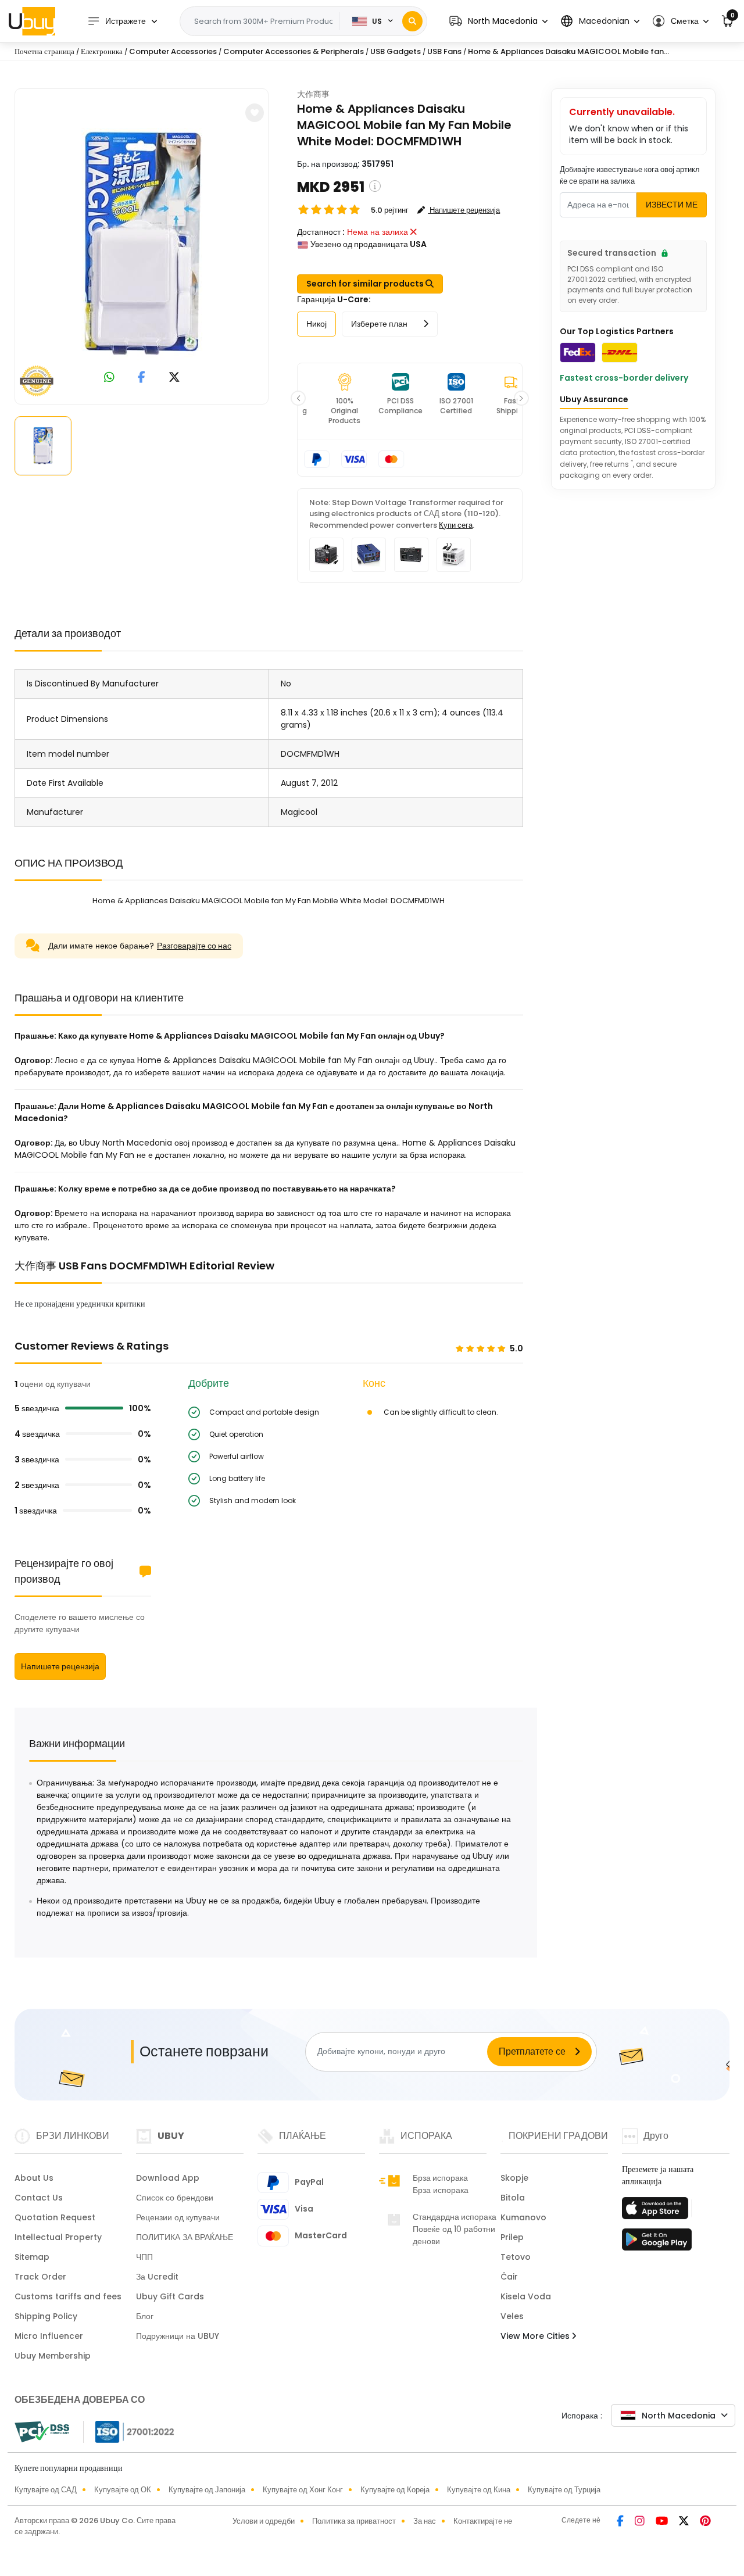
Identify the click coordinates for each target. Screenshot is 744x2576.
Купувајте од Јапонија (207, 2490)
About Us (34, 2178)
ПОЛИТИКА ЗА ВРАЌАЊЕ (185, 2237)
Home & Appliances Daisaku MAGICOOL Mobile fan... (568, 51)
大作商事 (313, 94)
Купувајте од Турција (564, 2490)
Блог (145, 2316)
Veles (512, 2316)
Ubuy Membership (53, 2356)
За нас (425, 2521)
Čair (509, 2277)
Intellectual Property (58, 2237)
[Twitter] (685, 2522)
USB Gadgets (396, 51)
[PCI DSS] (42, 2432)
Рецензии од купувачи (178, 2217)
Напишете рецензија (60, 1666)
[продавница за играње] (657, 2243)
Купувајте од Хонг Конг (303, 2490)
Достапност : (321, 232)
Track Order (40, 2277)
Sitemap (32, 2257)
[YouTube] (663, 2522)
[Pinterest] (705, 2522)
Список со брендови (175, 2198)
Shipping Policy (46, 2316)
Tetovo (516, 2257)
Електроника (102, 51)
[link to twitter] (174, 378)
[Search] (412, 21)
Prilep (512, 2237)
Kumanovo (523, 2217)
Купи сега (456, 525)
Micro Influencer (49, 2336)
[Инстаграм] (641, 2522)
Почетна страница (44, 51)
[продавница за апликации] (657, 2212)
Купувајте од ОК (123, 2490)
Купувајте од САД (46, 2490)
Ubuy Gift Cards (170, 2296)
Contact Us (39, 2198)
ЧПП (144, 2257)
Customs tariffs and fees (68, 2296)
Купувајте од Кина (479, 2490)
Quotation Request (55, 2217)
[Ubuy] (32, 21)
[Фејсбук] (621, 2522)
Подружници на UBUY (178, 2336)
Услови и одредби (264, 2521)
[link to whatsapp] (109, 378)
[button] (498, 21)
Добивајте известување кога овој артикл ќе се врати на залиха (630, 175)
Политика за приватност (354, 2521)
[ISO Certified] (129, 2431)
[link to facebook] (142, 378)
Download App (168, 2178)
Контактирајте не (483, 2521)
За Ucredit (157, 2277)
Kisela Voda (526, 2296)
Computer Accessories (173, 51)
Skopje (514, 2178)
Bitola (513, 2198)
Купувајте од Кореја (395, 2490)
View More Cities (536, 2336)
